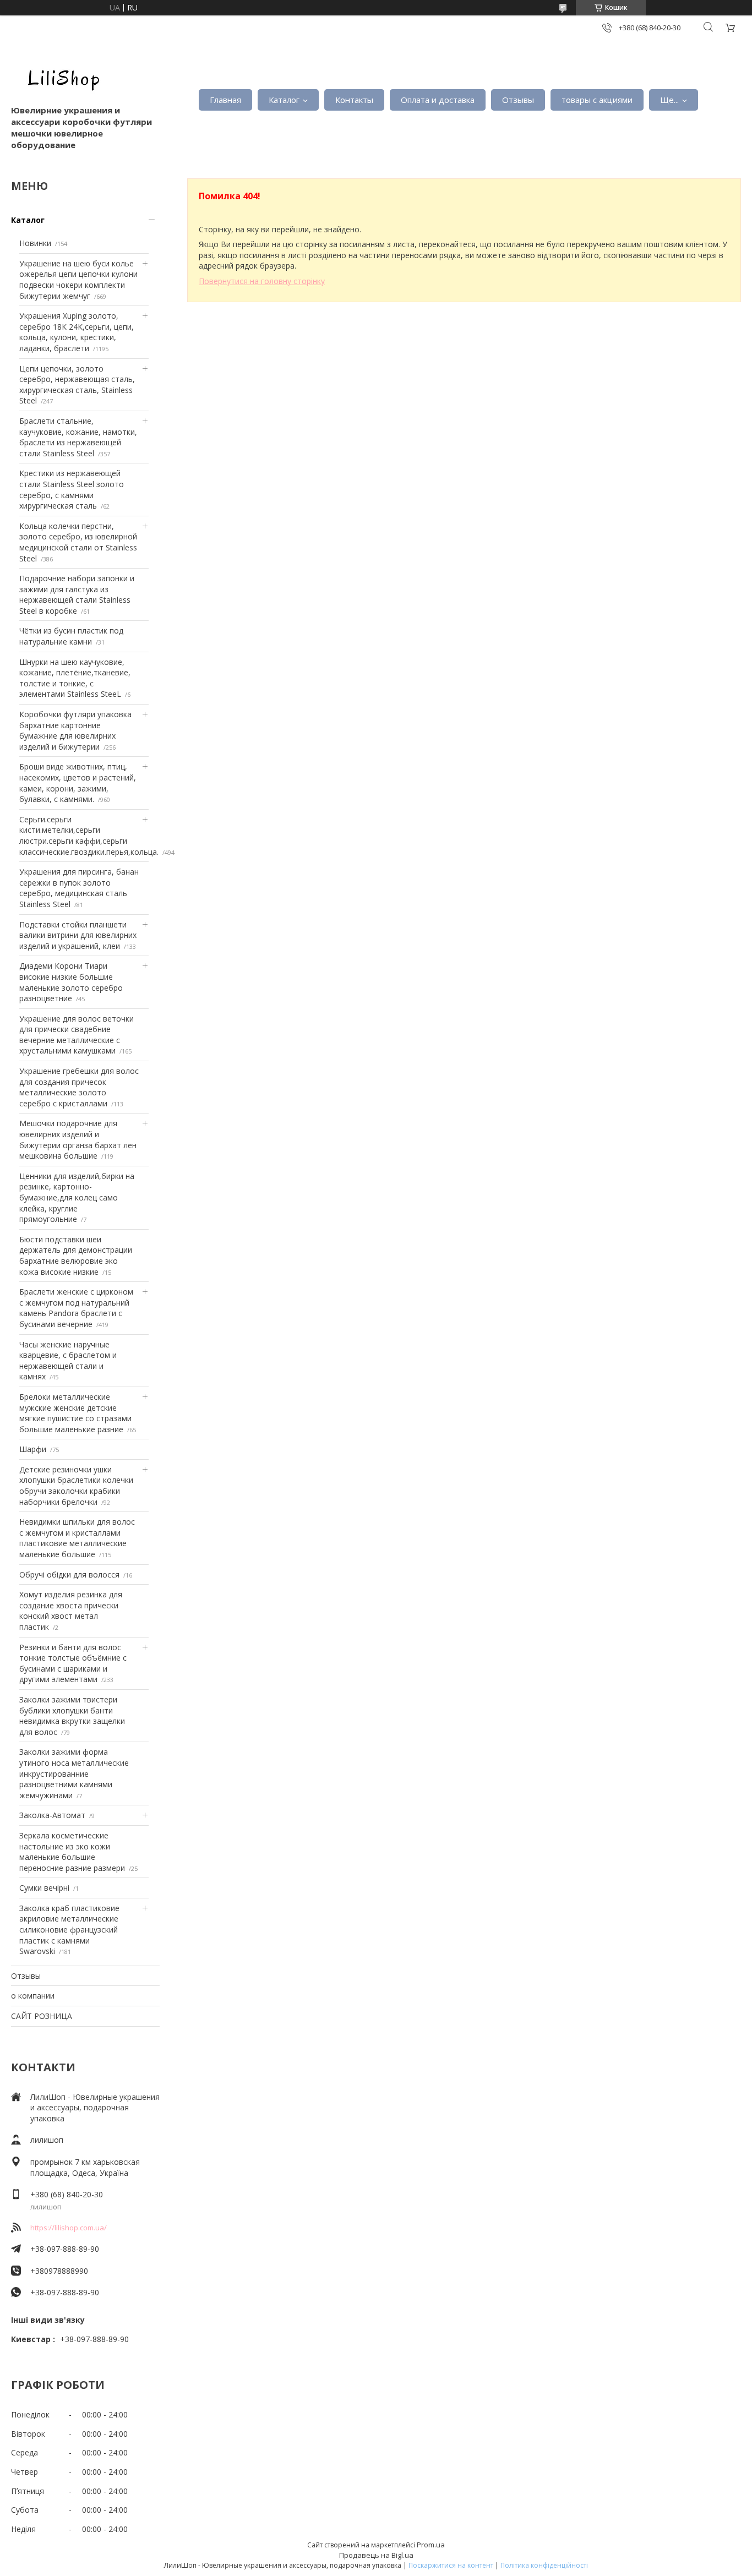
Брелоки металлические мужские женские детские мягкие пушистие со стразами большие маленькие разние (75, 1413)
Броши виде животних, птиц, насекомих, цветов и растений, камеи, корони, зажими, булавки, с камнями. (78, 783)
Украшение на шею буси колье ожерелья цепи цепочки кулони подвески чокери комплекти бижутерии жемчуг (78, 280)
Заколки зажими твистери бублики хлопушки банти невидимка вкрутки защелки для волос (72, 1716)
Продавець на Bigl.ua (376, 2555)
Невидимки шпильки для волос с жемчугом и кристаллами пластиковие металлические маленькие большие (77, 1538)
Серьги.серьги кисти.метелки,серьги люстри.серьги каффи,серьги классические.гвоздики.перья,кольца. (89, 836)
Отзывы (518, 100)
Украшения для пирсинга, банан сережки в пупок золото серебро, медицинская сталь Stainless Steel (79, 888)
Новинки (35, 243)
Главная (225, 100)
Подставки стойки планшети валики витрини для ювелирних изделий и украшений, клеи (78, 935)
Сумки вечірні (44, 1888)
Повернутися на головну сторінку (262, 281)
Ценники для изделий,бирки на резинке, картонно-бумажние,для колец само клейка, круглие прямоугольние (77, 1197)
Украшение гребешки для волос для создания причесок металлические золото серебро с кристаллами (79, 1087)
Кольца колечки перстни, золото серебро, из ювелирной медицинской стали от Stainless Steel (78, 542)
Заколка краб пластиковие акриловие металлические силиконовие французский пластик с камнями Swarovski (69, 1930)
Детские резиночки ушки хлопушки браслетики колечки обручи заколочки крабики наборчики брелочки (76, 1486)
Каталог (284, 100)
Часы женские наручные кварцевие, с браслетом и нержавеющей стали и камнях (68, 1361)
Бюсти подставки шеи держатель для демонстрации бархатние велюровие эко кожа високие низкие (76, 1256)
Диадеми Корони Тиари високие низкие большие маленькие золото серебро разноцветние (71, 982)
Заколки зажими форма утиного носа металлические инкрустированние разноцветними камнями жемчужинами (74, 1773)
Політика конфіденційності (544, 2565)
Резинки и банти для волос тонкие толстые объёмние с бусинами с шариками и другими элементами (73, 1663)
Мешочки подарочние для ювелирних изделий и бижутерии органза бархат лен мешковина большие (78, 1139)
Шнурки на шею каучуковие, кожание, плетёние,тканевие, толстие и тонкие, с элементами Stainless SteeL (75, 678)
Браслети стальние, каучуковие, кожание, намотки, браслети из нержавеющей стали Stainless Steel (78, 437)
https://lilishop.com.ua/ (69, 2228)
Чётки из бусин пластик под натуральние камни (71, 636)
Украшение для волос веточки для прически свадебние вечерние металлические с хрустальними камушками (77, 1035)
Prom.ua (431, 2545)
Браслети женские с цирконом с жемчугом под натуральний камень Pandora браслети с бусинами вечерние (76, 1308)
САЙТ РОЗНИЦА (42, 2016)
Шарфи (33, 1449)
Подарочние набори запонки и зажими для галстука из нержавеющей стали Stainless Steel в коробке (77, 594)
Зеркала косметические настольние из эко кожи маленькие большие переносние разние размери (72, 1852)
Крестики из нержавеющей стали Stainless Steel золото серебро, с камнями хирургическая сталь (72, 489)
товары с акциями (597, 100)
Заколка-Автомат (52, 1815)
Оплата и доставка (438, 100)
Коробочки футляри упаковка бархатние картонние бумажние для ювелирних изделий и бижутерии (75, 730)
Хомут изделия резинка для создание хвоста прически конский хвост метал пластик (71, 1611)
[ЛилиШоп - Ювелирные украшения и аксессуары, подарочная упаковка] (61, 77)
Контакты (354, 100)
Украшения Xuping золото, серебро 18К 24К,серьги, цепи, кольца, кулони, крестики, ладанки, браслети (77, 332)
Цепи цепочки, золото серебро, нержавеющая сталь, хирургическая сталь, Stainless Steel (77, 385)
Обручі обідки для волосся (69, 1574)
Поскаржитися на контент (451, 2565)
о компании (33, 1996)
